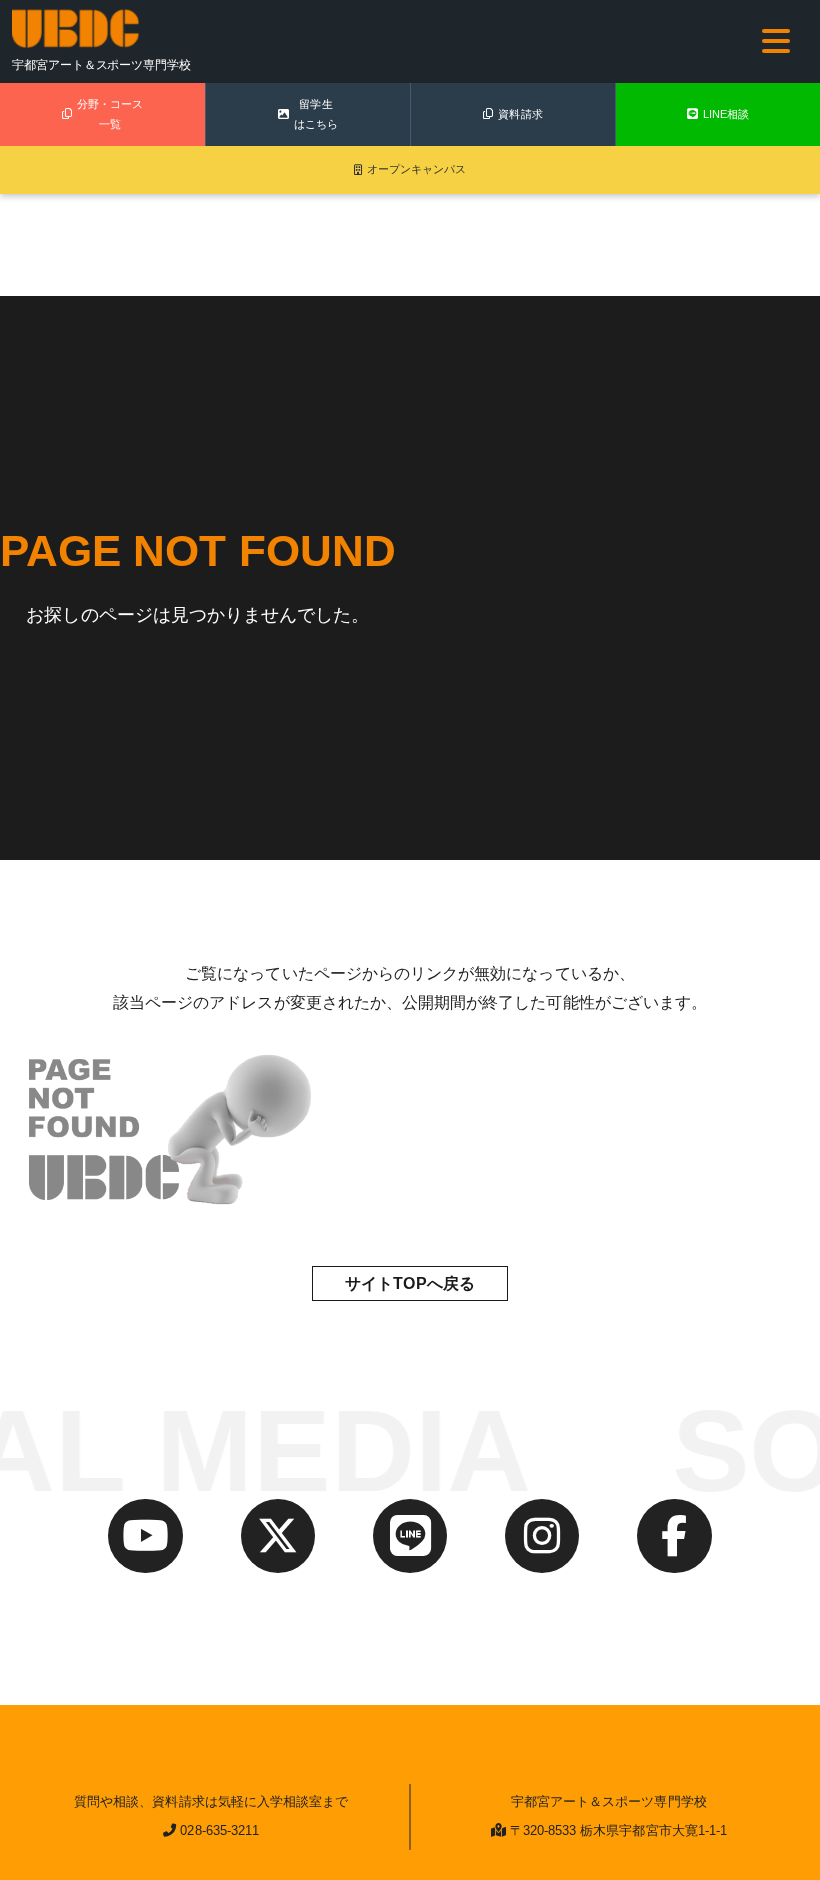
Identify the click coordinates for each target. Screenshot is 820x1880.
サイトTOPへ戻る (410, 1283)
